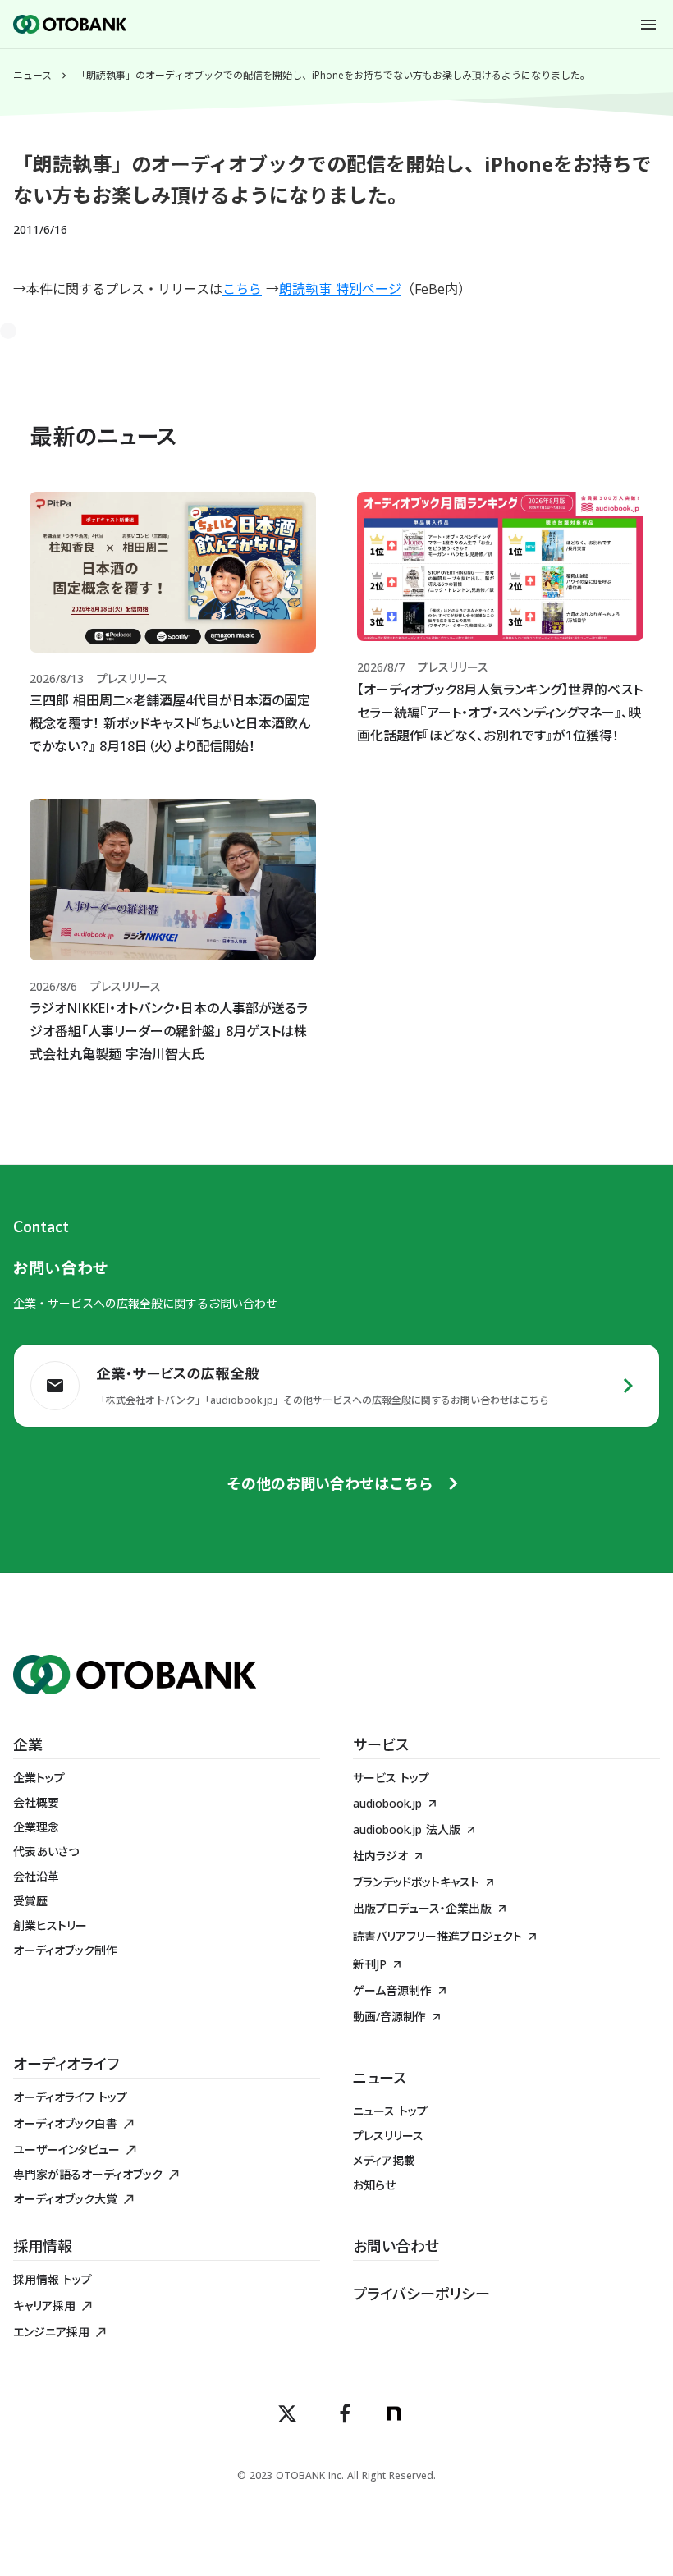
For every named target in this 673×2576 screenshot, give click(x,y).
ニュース (32, 76)
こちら (242, 289)
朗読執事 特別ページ (340, 289)
